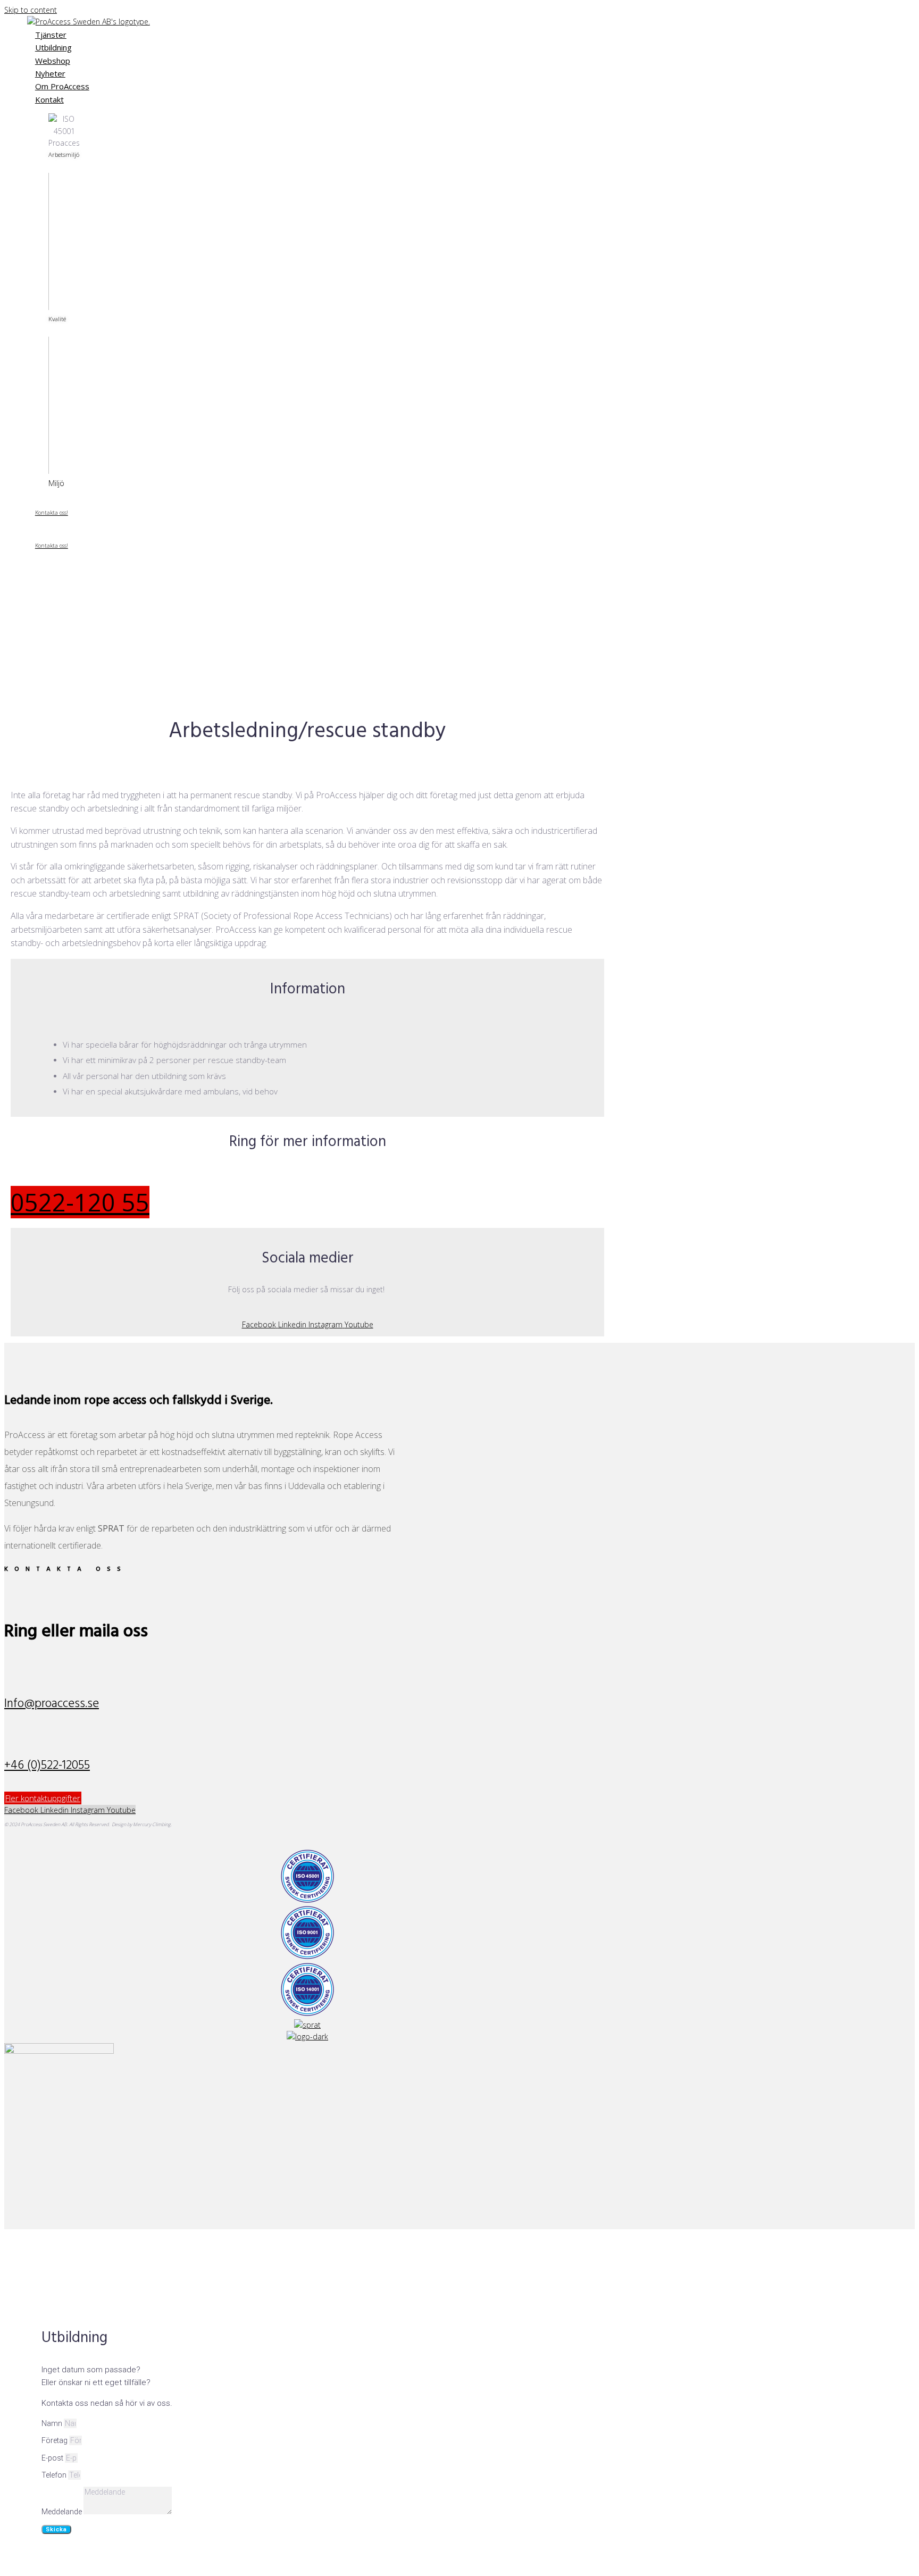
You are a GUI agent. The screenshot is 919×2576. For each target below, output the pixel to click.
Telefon (55, 2475)
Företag (55, 2440)
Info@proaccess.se (52, 1704)
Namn (53, 2423)
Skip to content (31, 10)
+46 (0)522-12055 (47, 1766)
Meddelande (62, 2512)
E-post (53, 2458)
